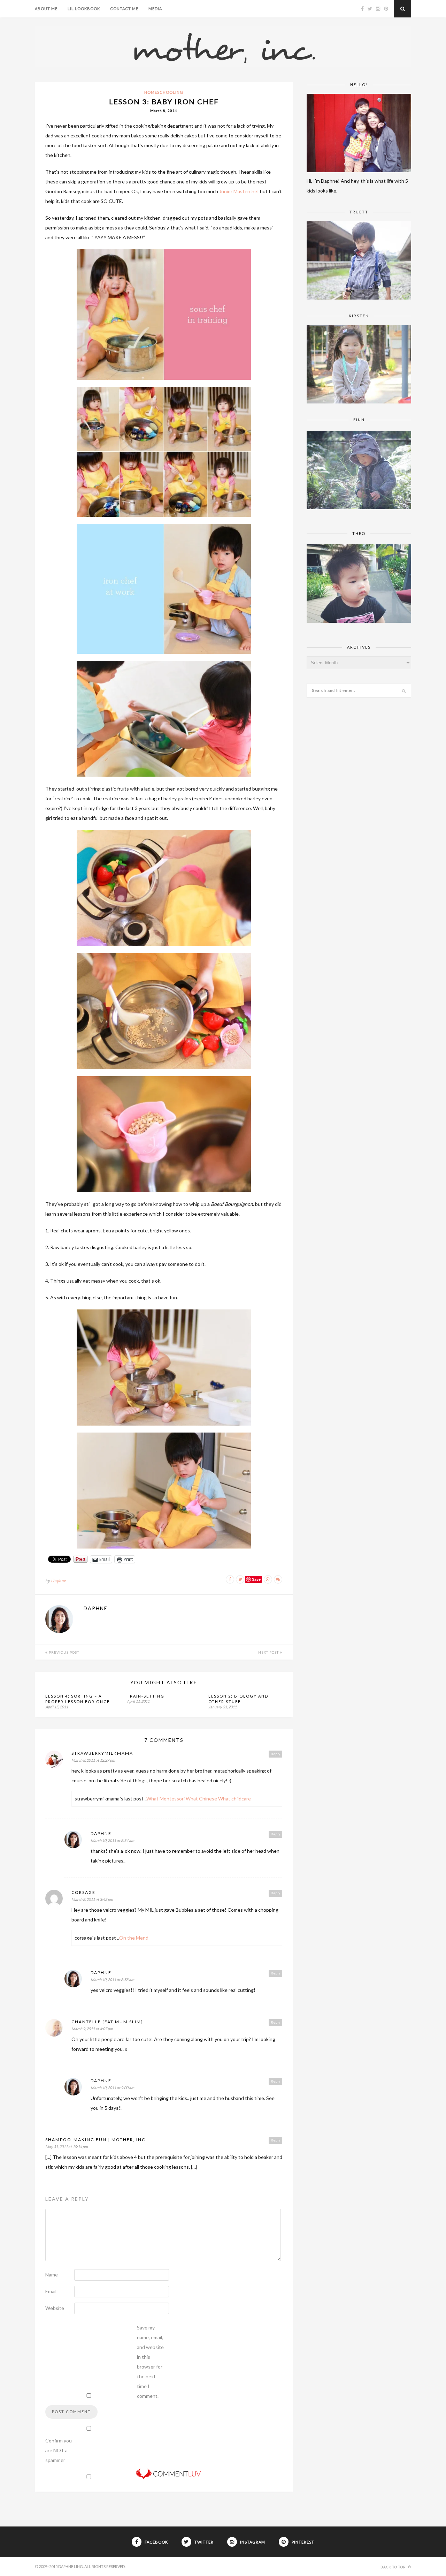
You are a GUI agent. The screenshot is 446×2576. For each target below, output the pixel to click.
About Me (46, 9)
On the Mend (134, 1938)
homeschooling (164, 92)
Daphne (58, 1581)
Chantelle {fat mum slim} (107, 2022)
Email (51, 2291)
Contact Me (124, 9)
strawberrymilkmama (102, 1753)
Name (52, 2275)
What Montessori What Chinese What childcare (199, 1799)
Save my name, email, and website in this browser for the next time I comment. (150, 2362)
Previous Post (63, 1652)
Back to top (394, 2567)
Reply (275, 1754)
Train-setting (146, 1696)
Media (155, 9)
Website (55, 2308)
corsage (83, 1892)
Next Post (269, 1652)
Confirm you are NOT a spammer (59, 2450)
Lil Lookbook (84, 9)
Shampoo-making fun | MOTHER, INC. (96, 2140)
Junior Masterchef (239, 191)
